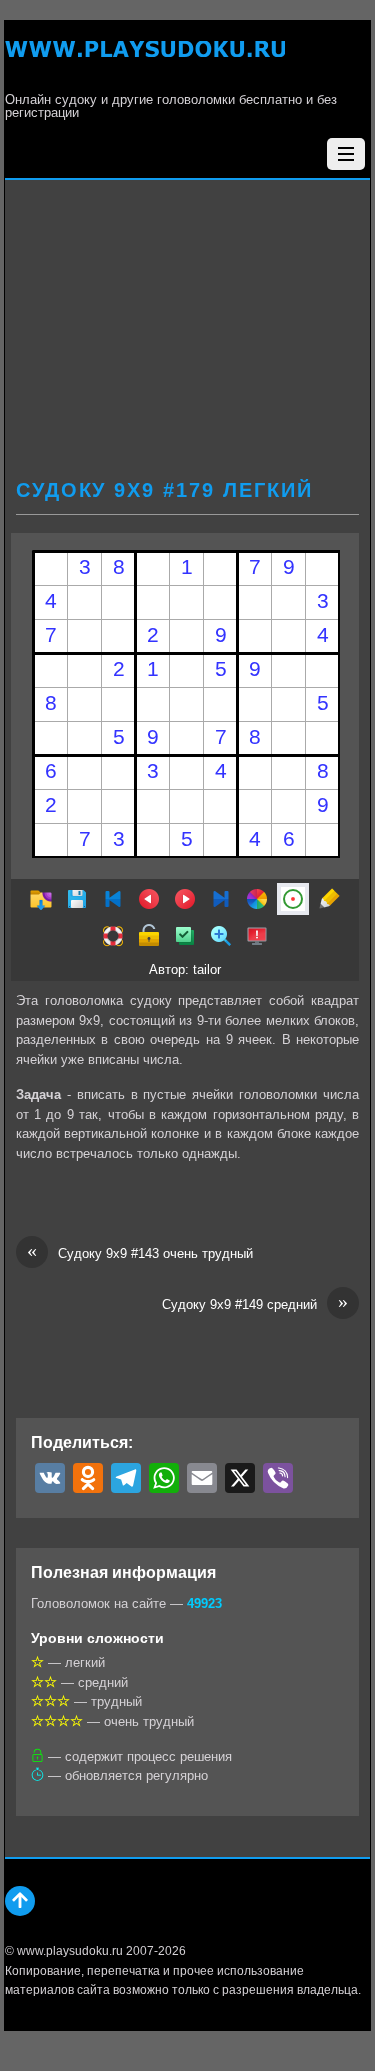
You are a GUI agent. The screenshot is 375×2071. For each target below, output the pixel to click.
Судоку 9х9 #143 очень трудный (140, 1252)
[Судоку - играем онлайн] (145, 60)
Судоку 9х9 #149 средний (255, 1303)
